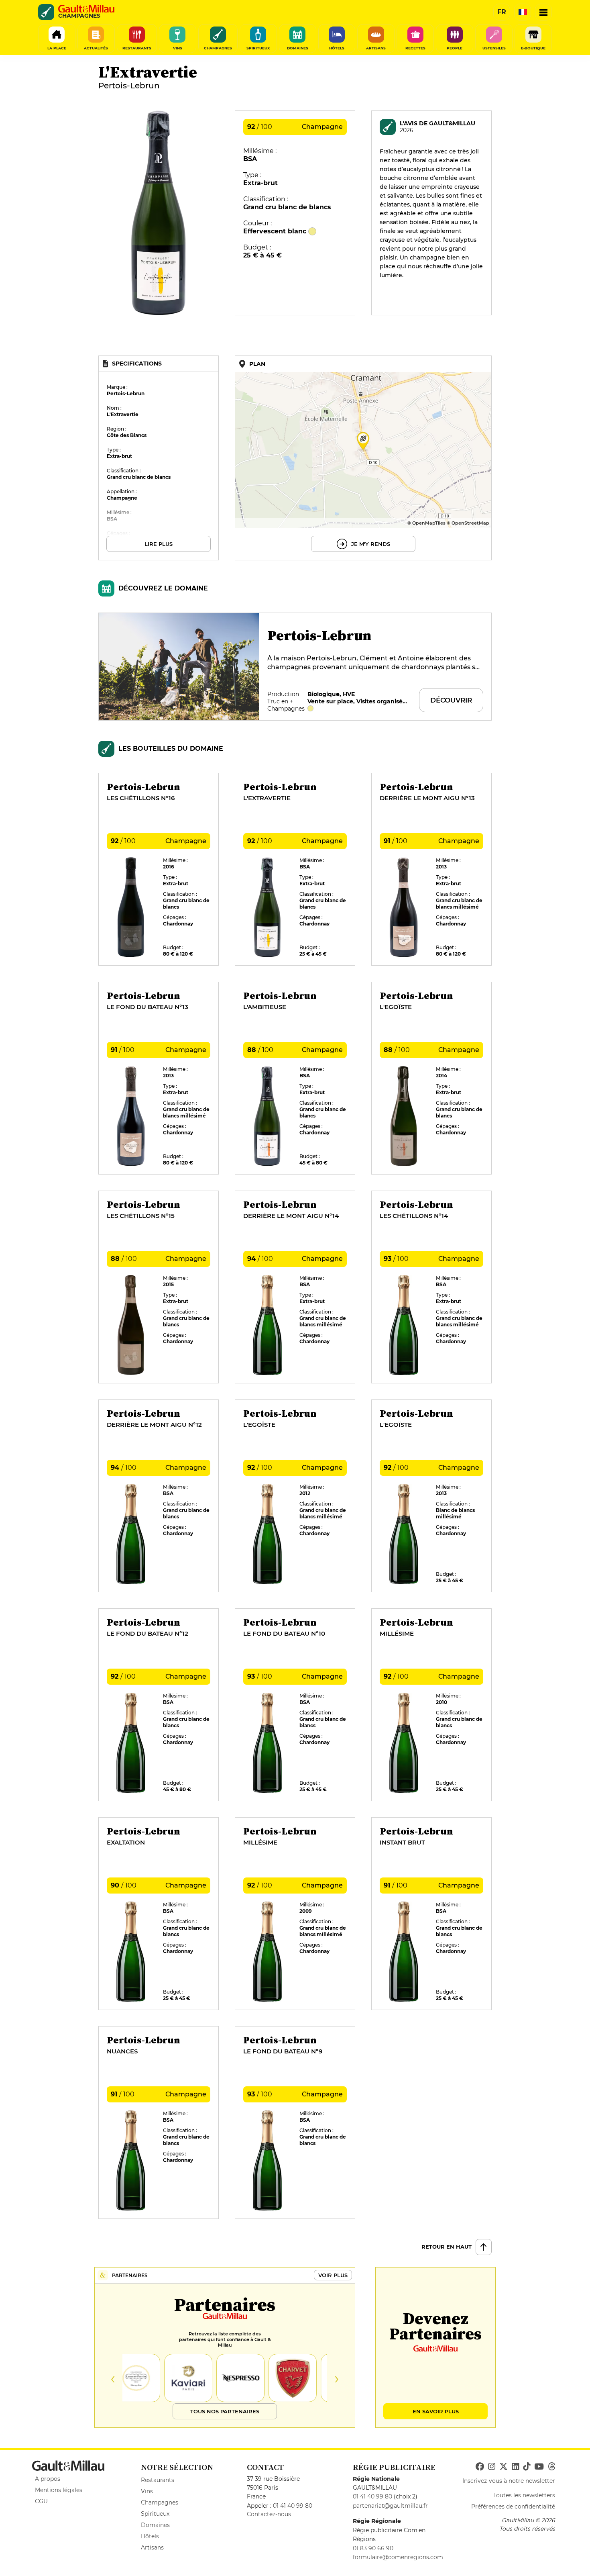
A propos (48, 2479)
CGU (41, 2501)
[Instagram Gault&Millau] (492, 2467)
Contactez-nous (269, 2514)
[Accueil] (86, 9)
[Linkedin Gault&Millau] (515, 2467)
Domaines (155, 2525)
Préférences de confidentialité (513, 2507)
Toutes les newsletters (524, 2495)
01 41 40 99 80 (293, 2506)
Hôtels (150, 2536)
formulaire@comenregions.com (398, 2557)
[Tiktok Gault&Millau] (527, 2467)
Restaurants (158, 2480)
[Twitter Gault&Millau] (504, 2467)
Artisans (152, 2547)
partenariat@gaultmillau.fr (390, 2506)
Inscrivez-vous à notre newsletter (509, 2481)
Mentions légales (59, 2490)
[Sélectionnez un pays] (523, 12)
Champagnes (160, 2502)
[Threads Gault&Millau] (551, 2467)
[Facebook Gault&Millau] (480, 2467)
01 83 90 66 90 (373, 2548)
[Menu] (543, 12)
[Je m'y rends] (363, 458)
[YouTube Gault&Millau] (539, 2467)
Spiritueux (155, 2514)
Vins (147, 2491)
